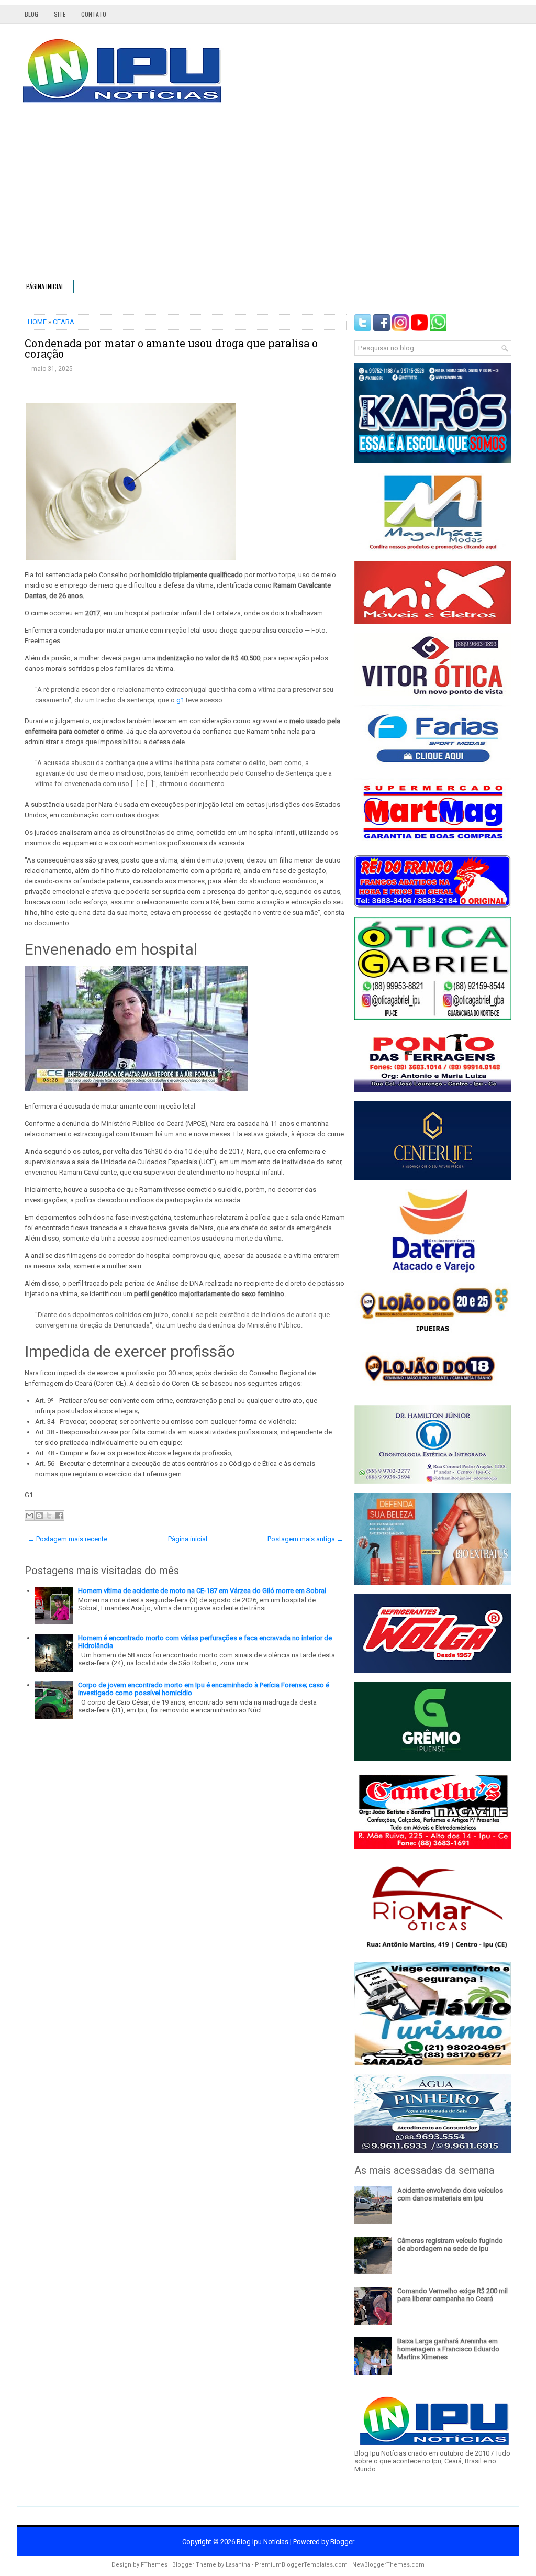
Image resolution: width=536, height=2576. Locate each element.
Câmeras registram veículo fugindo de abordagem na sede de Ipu (450, 2245)
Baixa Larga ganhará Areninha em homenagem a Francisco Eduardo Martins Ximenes (448, 2349)
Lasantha (238, 2565)
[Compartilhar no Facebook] (59, 1516)
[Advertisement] (268, 196)
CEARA (64, 322)
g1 (180, 700)
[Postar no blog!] (39, 1516)
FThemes (154, 2565)
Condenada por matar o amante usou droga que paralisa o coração (171, 348)
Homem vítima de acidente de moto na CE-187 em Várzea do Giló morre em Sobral (202, 1591)
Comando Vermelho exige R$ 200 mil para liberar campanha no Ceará (453, 2295)
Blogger (342, 2542)
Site (60, 14)
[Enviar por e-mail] (29, 1516)
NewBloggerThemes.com (388, 2565)
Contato (94, 14)
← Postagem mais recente (68, 1539)
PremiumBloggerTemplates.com (301, 2565)
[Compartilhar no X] (49, 1516)
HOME (37, 322)
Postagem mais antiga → (305, 1539)
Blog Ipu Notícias (263, 2542)
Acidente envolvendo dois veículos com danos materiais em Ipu (450, 2194)
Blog (31, 14)
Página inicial (45, 286)
